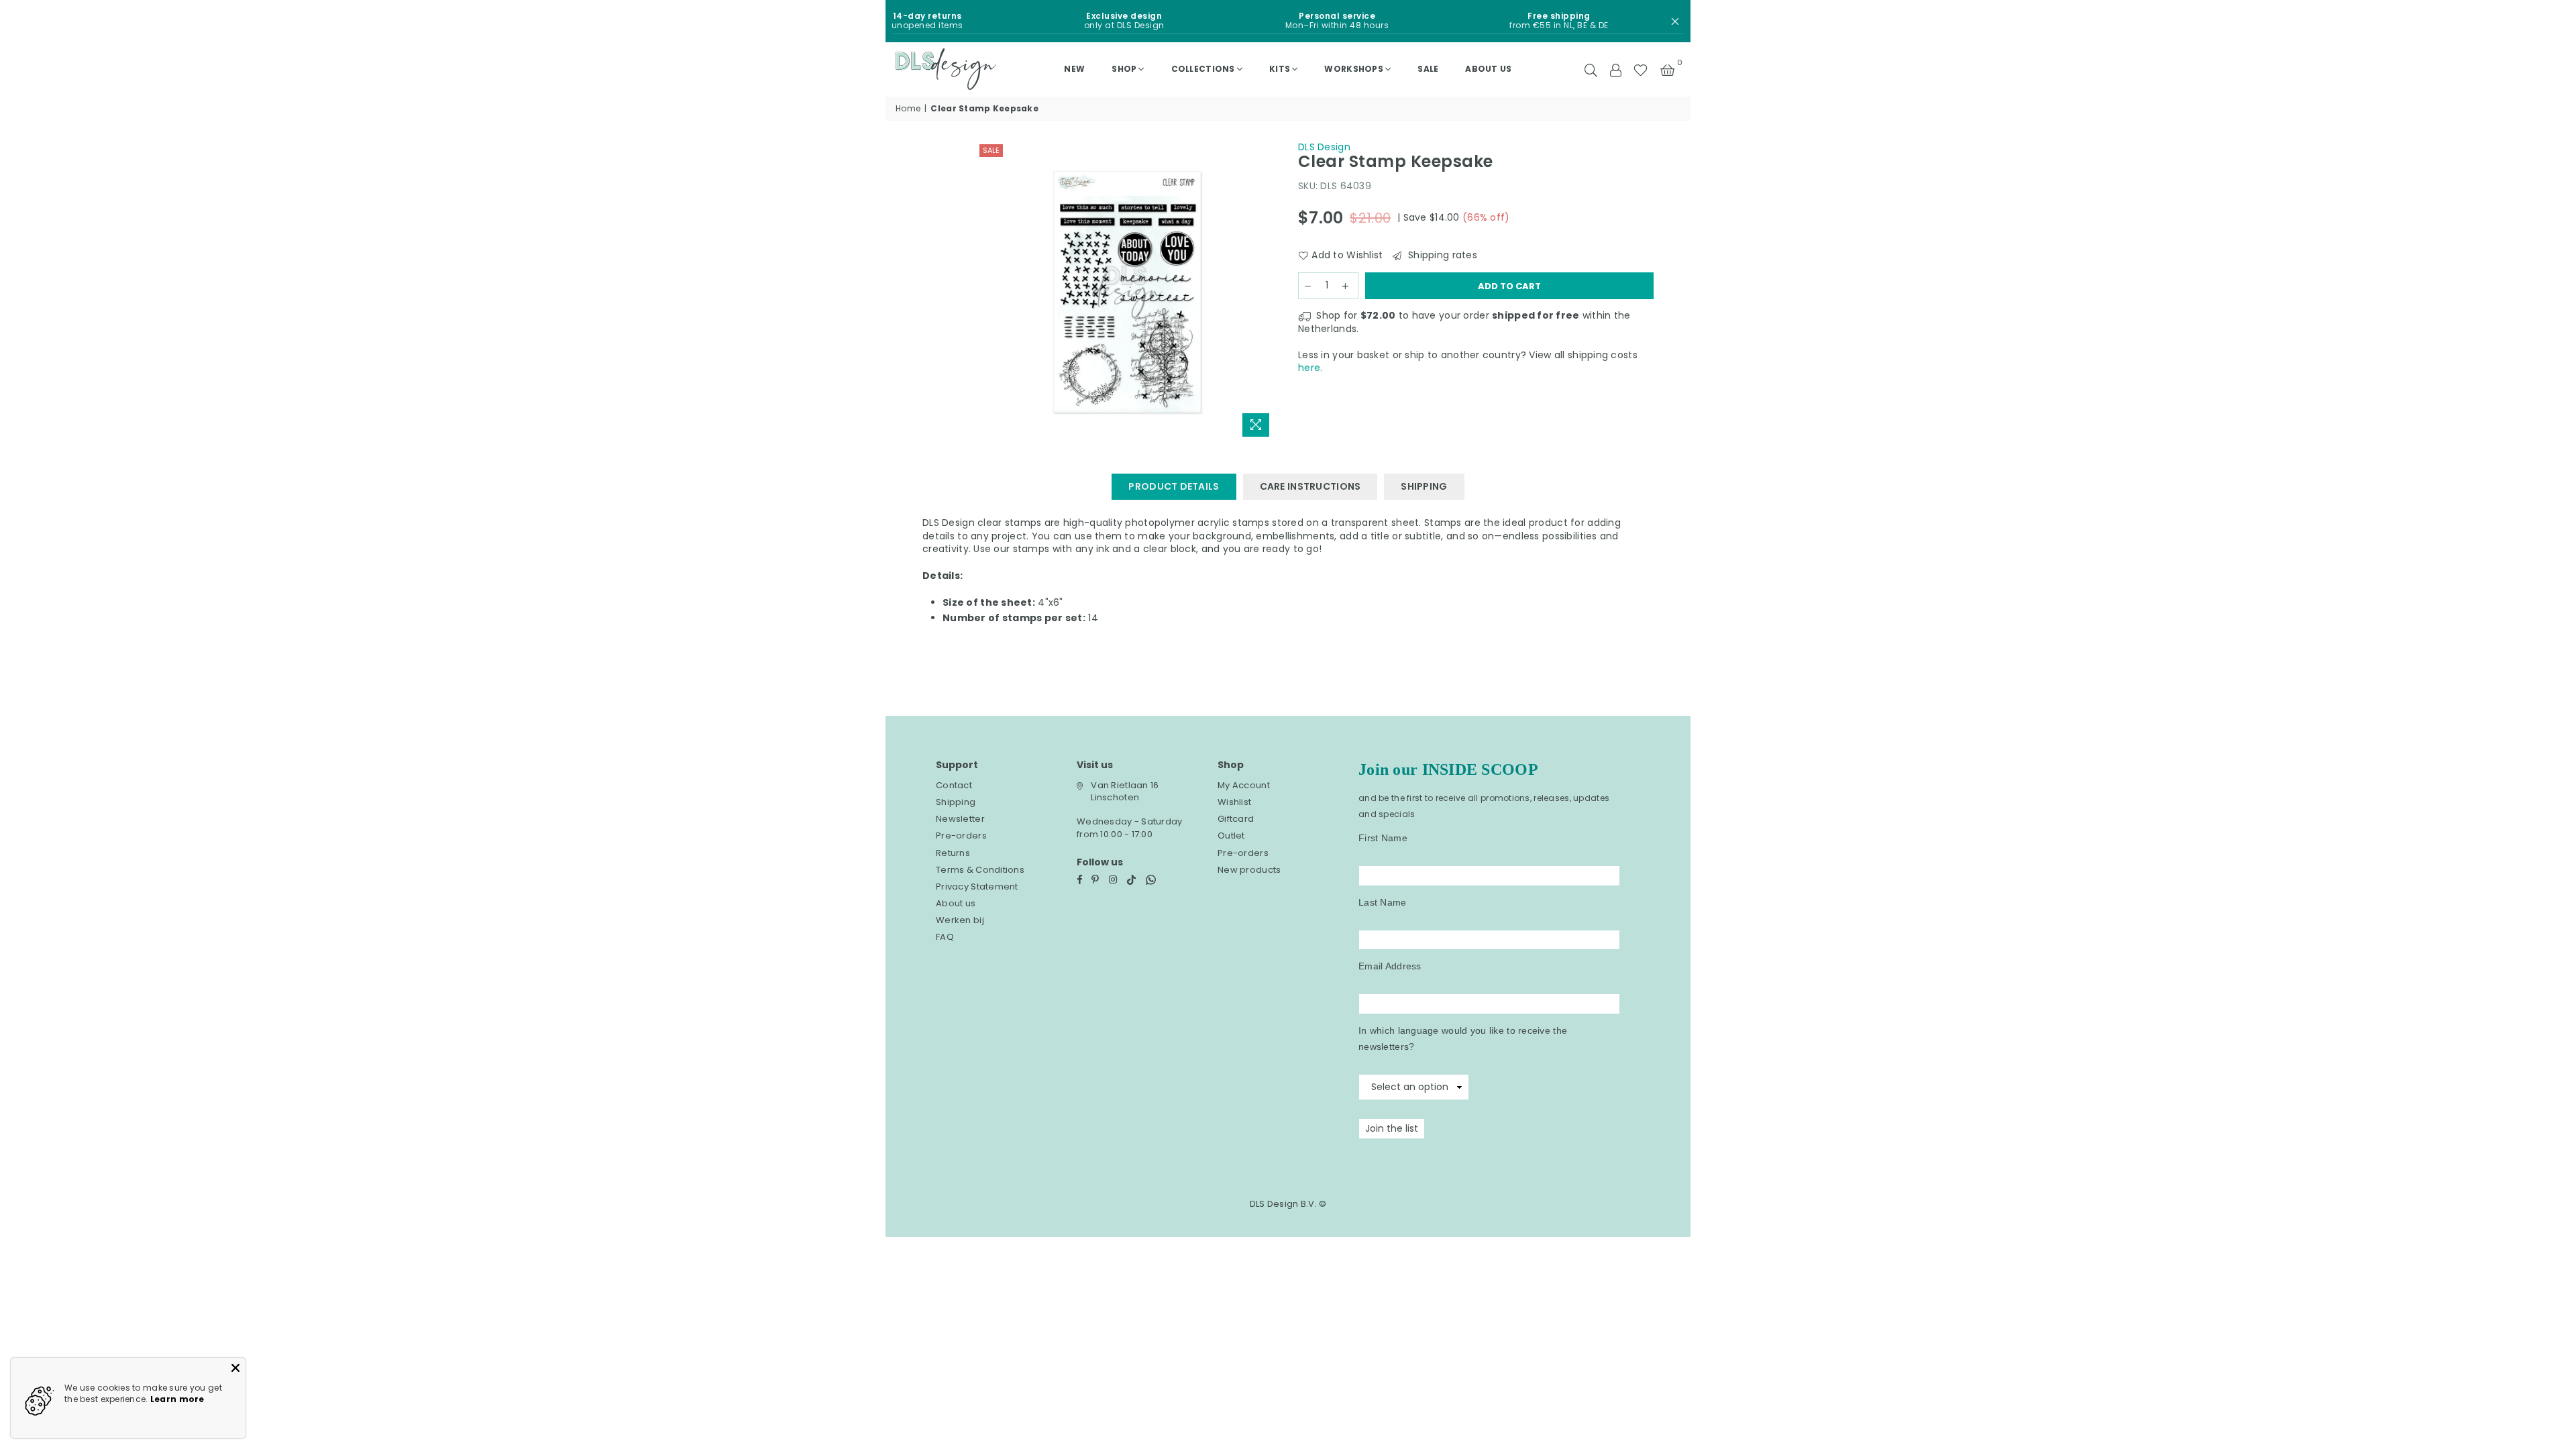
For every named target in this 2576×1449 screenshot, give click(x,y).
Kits (1280, 69)
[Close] (235, 1368)
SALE (1428, 69)
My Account (1244, 785)
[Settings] (1615, 69)
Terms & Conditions (980, 870)
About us (1488, 69)
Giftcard (1236, 819)
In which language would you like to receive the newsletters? (1463, 1038)
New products (1249, 870)
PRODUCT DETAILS (1174, 486)
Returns (953, 853)
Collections (1203, 69)
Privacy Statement (977, 887)
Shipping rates (1441, 255)
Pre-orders (961, 836)
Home (908, 109)
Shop (1124, 69)
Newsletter (960, 819)
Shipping (956, 802)
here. (1310, 368)
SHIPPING (1424, 486)
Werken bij (960, 920)
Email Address (1390, 966)
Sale (991, 150)
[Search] (1591, 69)
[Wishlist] (1641, 69)
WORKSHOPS (1354, 69)
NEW (1074, 69)
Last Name (1383, 902)
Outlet (1231, 836)
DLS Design (1324, 147)
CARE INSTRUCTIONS (1310, 486)
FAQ (945, 937)
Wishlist (1234, 802)
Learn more (177, 1399)
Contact (954, 785)
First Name (1383, 838)
